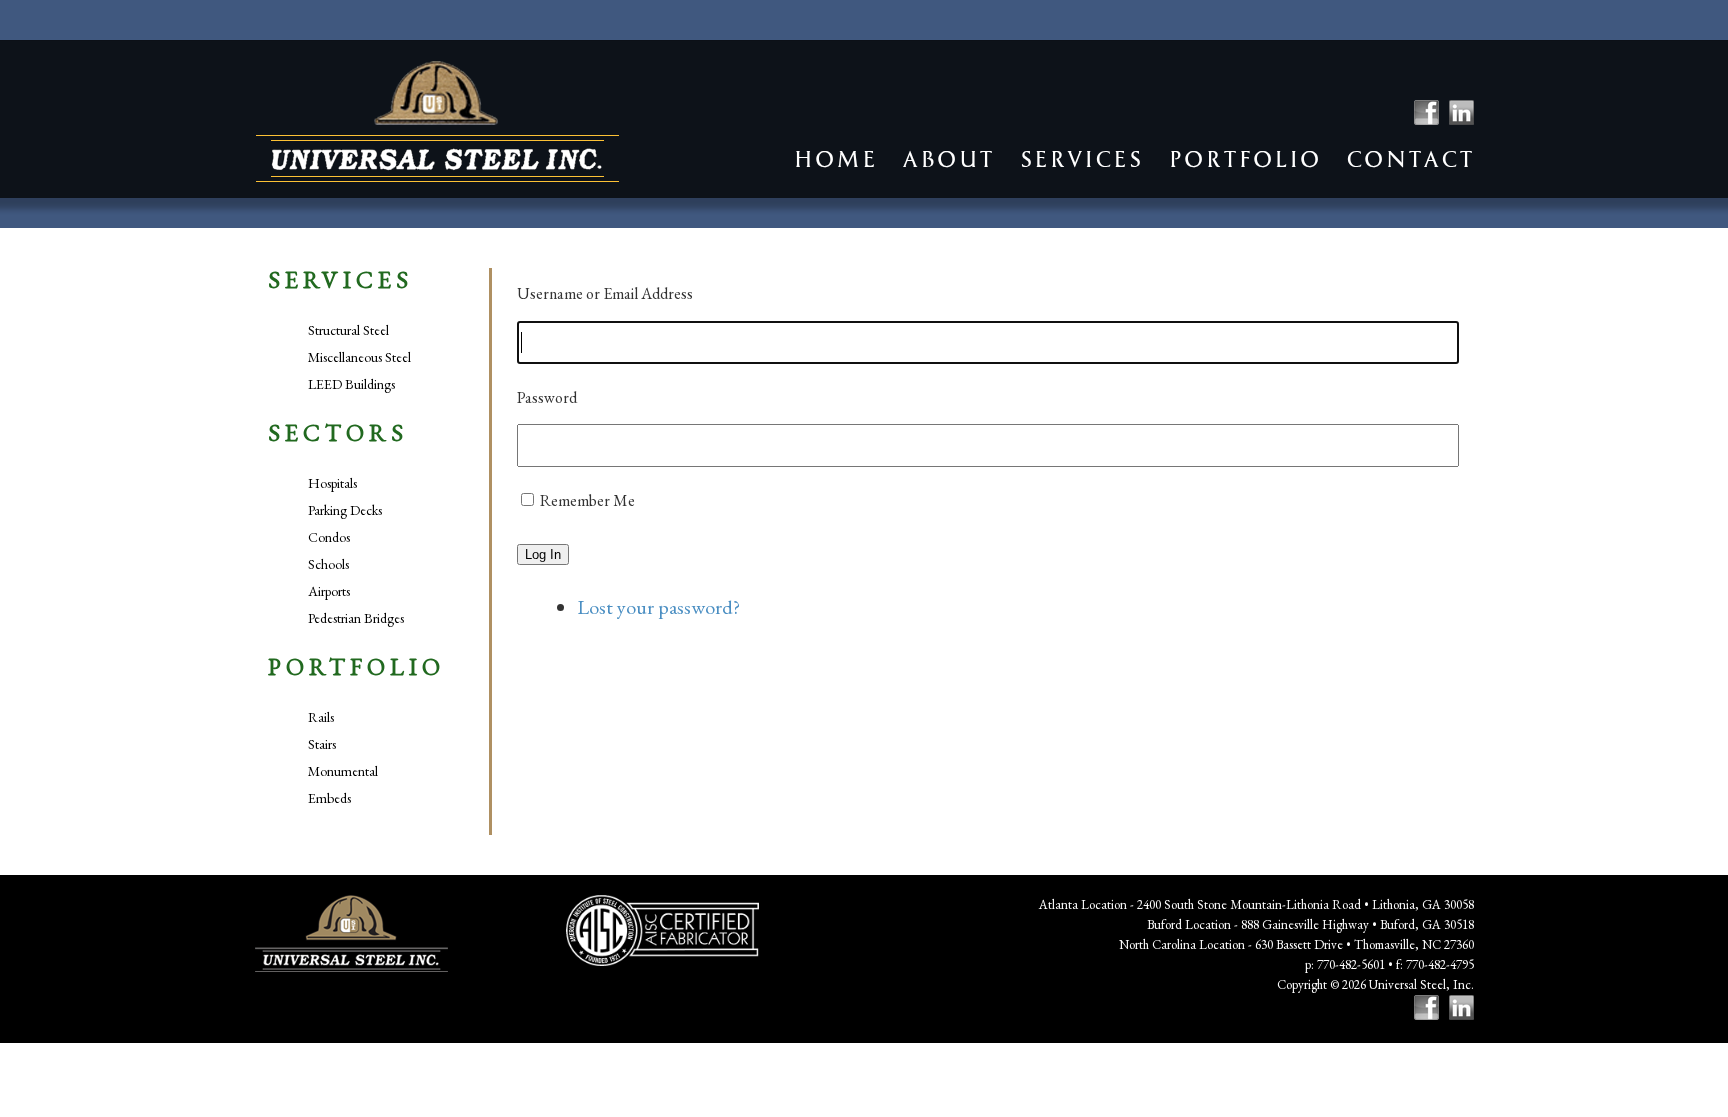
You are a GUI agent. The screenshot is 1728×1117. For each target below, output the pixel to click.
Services (1081, 159)
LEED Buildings (351, 384)
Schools (328, 564)
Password (547, 397)
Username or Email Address (605, 293)
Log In (543, 554)
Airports (329, 591)
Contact (1410, 159)
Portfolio (1244, 159)
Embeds (329, 798)
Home (835, 159)
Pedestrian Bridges (356, 618)
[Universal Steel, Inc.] (437, 121)
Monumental (343, 771)
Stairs (322, 744)
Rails (321, 717)
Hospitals (332, 483)
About (948, 159)
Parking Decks (345, 510)
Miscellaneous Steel (359, 357)
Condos (329, 537)
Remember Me (587, 500)
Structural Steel (348, 330)
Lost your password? (658, 607)
